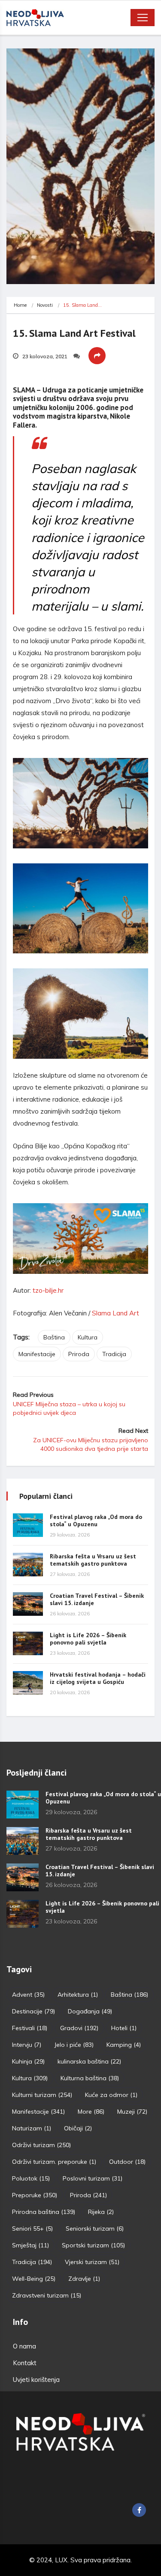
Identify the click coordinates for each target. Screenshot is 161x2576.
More (91, 2112)
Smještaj (30, 2245)
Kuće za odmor (111, 2095)
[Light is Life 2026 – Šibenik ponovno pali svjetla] (28, 1643)
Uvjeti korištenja (36, 2380)
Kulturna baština (90, 2078)
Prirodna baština (44, 2212)
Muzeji (132, 2112)
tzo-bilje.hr (48, 1290)
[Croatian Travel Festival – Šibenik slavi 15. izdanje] (28, 1604)
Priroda (79, 1354)
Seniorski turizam (95, 2229)
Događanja (90, 2011)
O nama (24, 2346)
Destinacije (33, 2011)
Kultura (88, 1337)
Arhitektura (78, 1995)
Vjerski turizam (92, 2262)
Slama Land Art (115, 1313)
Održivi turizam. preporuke (54, 2162)
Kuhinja (28, 2061)
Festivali (30, 2028)
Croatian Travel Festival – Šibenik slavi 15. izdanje (97, 1599)
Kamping (124, 2045)
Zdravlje (84, 2279)
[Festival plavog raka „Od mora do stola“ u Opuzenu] (28, 1525)
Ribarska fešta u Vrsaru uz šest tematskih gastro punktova (93, 1560)
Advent (28, 1995)
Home (20, 305)
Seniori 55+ (32, 2229)
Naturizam (32, 2128)
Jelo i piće (74, 2045)
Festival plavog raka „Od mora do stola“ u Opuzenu (96, 1520)
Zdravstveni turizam (47, 2295)
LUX (61, 2560)
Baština (54, 1337)
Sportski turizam (93, 2245)
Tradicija (114, 1354)
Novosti (45, 305)
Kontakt (25, 2363)
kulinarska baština (89, 2061)
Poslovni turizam (93, 2178)
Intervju (27, 2045)
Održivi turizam (41, 2145)
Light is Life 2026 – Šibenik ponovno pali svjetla (88, 1639)
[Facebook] (139, 2510)
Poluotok (31, 2178)
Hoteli (124, 2028)
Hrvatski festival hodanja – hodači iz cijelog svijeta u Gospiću (98, 1678)
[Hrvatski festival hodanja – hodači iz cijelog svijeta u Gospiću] (28, 1683)
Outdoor (127, 2162)
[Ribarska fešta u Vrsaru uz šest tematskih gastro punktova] (28, 1565)
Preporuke (35, 2195)
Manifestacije (37, 1354)
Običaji (78, 2128)
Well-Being (34, 2279)
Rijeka (101, 2212)
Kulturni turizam (42, 2095)
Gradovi (79, 2028)
